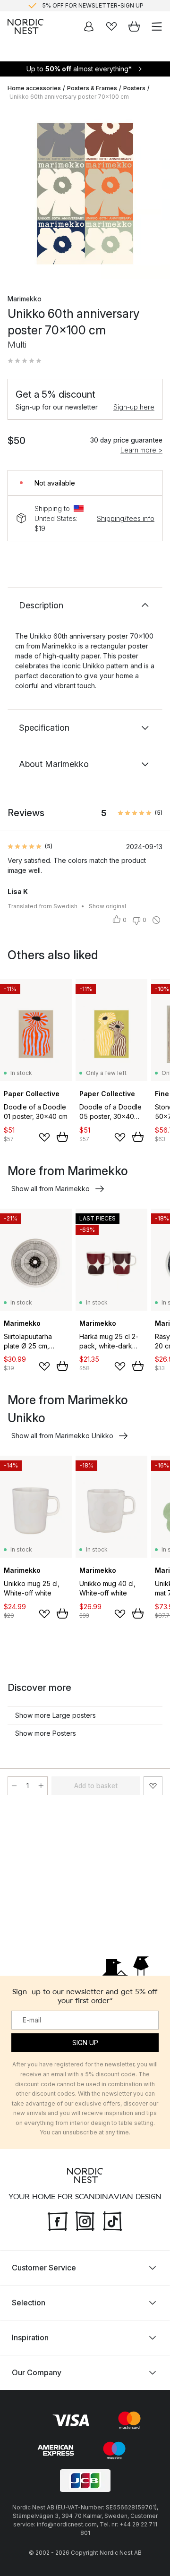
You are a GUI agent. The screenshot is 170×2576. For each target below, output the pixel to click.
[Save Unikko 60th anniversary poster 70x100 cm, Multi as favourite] (153, 1786)
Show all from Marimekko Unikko (62, 1436)
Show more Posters (46, 1733)
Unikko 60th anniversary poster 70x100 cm (69, 97)
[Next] (153, 195)
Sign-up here (134, 407)
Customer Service (44, 2268)
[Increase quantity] (41, 1786)
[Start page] (25, 26)
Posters (134, 88)
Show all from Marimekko (51, 1189)
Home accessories (34, 88)
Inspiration (30, 2337)
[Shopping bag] (134, 26)
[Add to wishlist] (44, 1137)
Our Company (37, 2372)
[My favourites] (111, 26)
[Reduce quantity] (14, 1786)
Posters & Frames (92, 88)
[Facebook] (58, 2220)
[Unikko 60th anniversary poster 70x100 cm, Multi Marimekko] (85, 194)
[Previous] (17, 195)
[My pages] (89, 26)
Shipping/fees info (126, 518)
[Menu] (157, 26)
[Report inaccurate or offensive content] (156, 920)
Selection (29, 2303)
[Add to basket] (62, 1137)
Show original (107, 906)
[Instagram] (85, 2220)
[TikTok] (112, 2220)
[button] (25, 361)
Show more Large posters (55, 1715)
